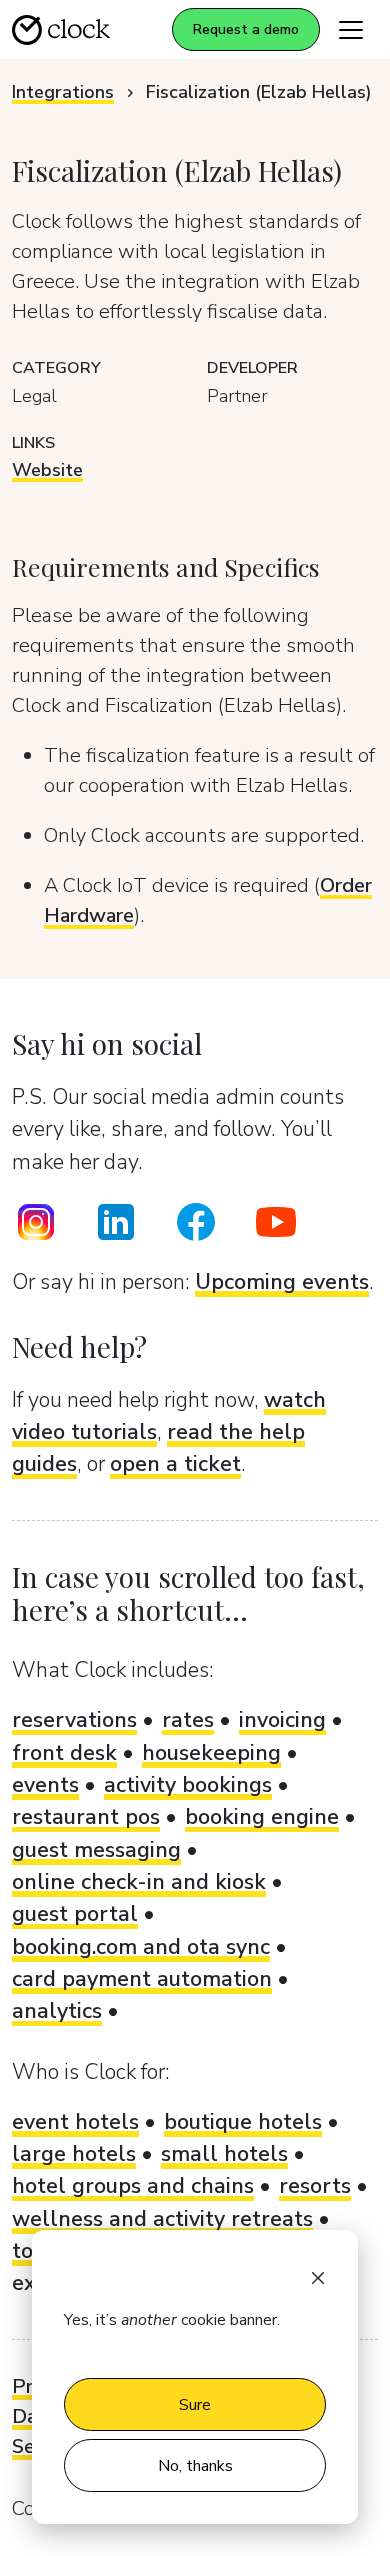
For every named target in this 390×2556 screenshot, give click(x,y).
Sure (195, 2405)
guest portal (75, 1914)
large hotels (74, 2154)
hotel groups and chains (133, 2186)
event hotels (75, 2122)
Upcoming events (282, 1282)
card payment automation (142, 1979)
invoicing (282, 1720)
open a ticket (175, 1464)
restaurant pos (86, 1817)
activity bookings (188, 1785)
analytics (57, 2011)
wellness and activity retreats (162, 2219)
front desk (64, 1753)
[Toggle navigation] (351, 29)
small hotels (224, 2154)
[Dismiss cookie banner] (318, 2276)
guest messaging (96, 1850)
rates (188, 1720)
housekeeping (211, 1753)
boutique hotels (243, 2122)
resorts (315, 2186)
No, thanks (195, 2466)
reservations (74, 1720)
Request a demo (246, 29)
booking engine (262, 1817)
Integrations (63, 92)
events (45, 1785)
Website (47, 470)
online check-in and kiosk (139, 1882)
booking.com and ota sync (141, 1947)
